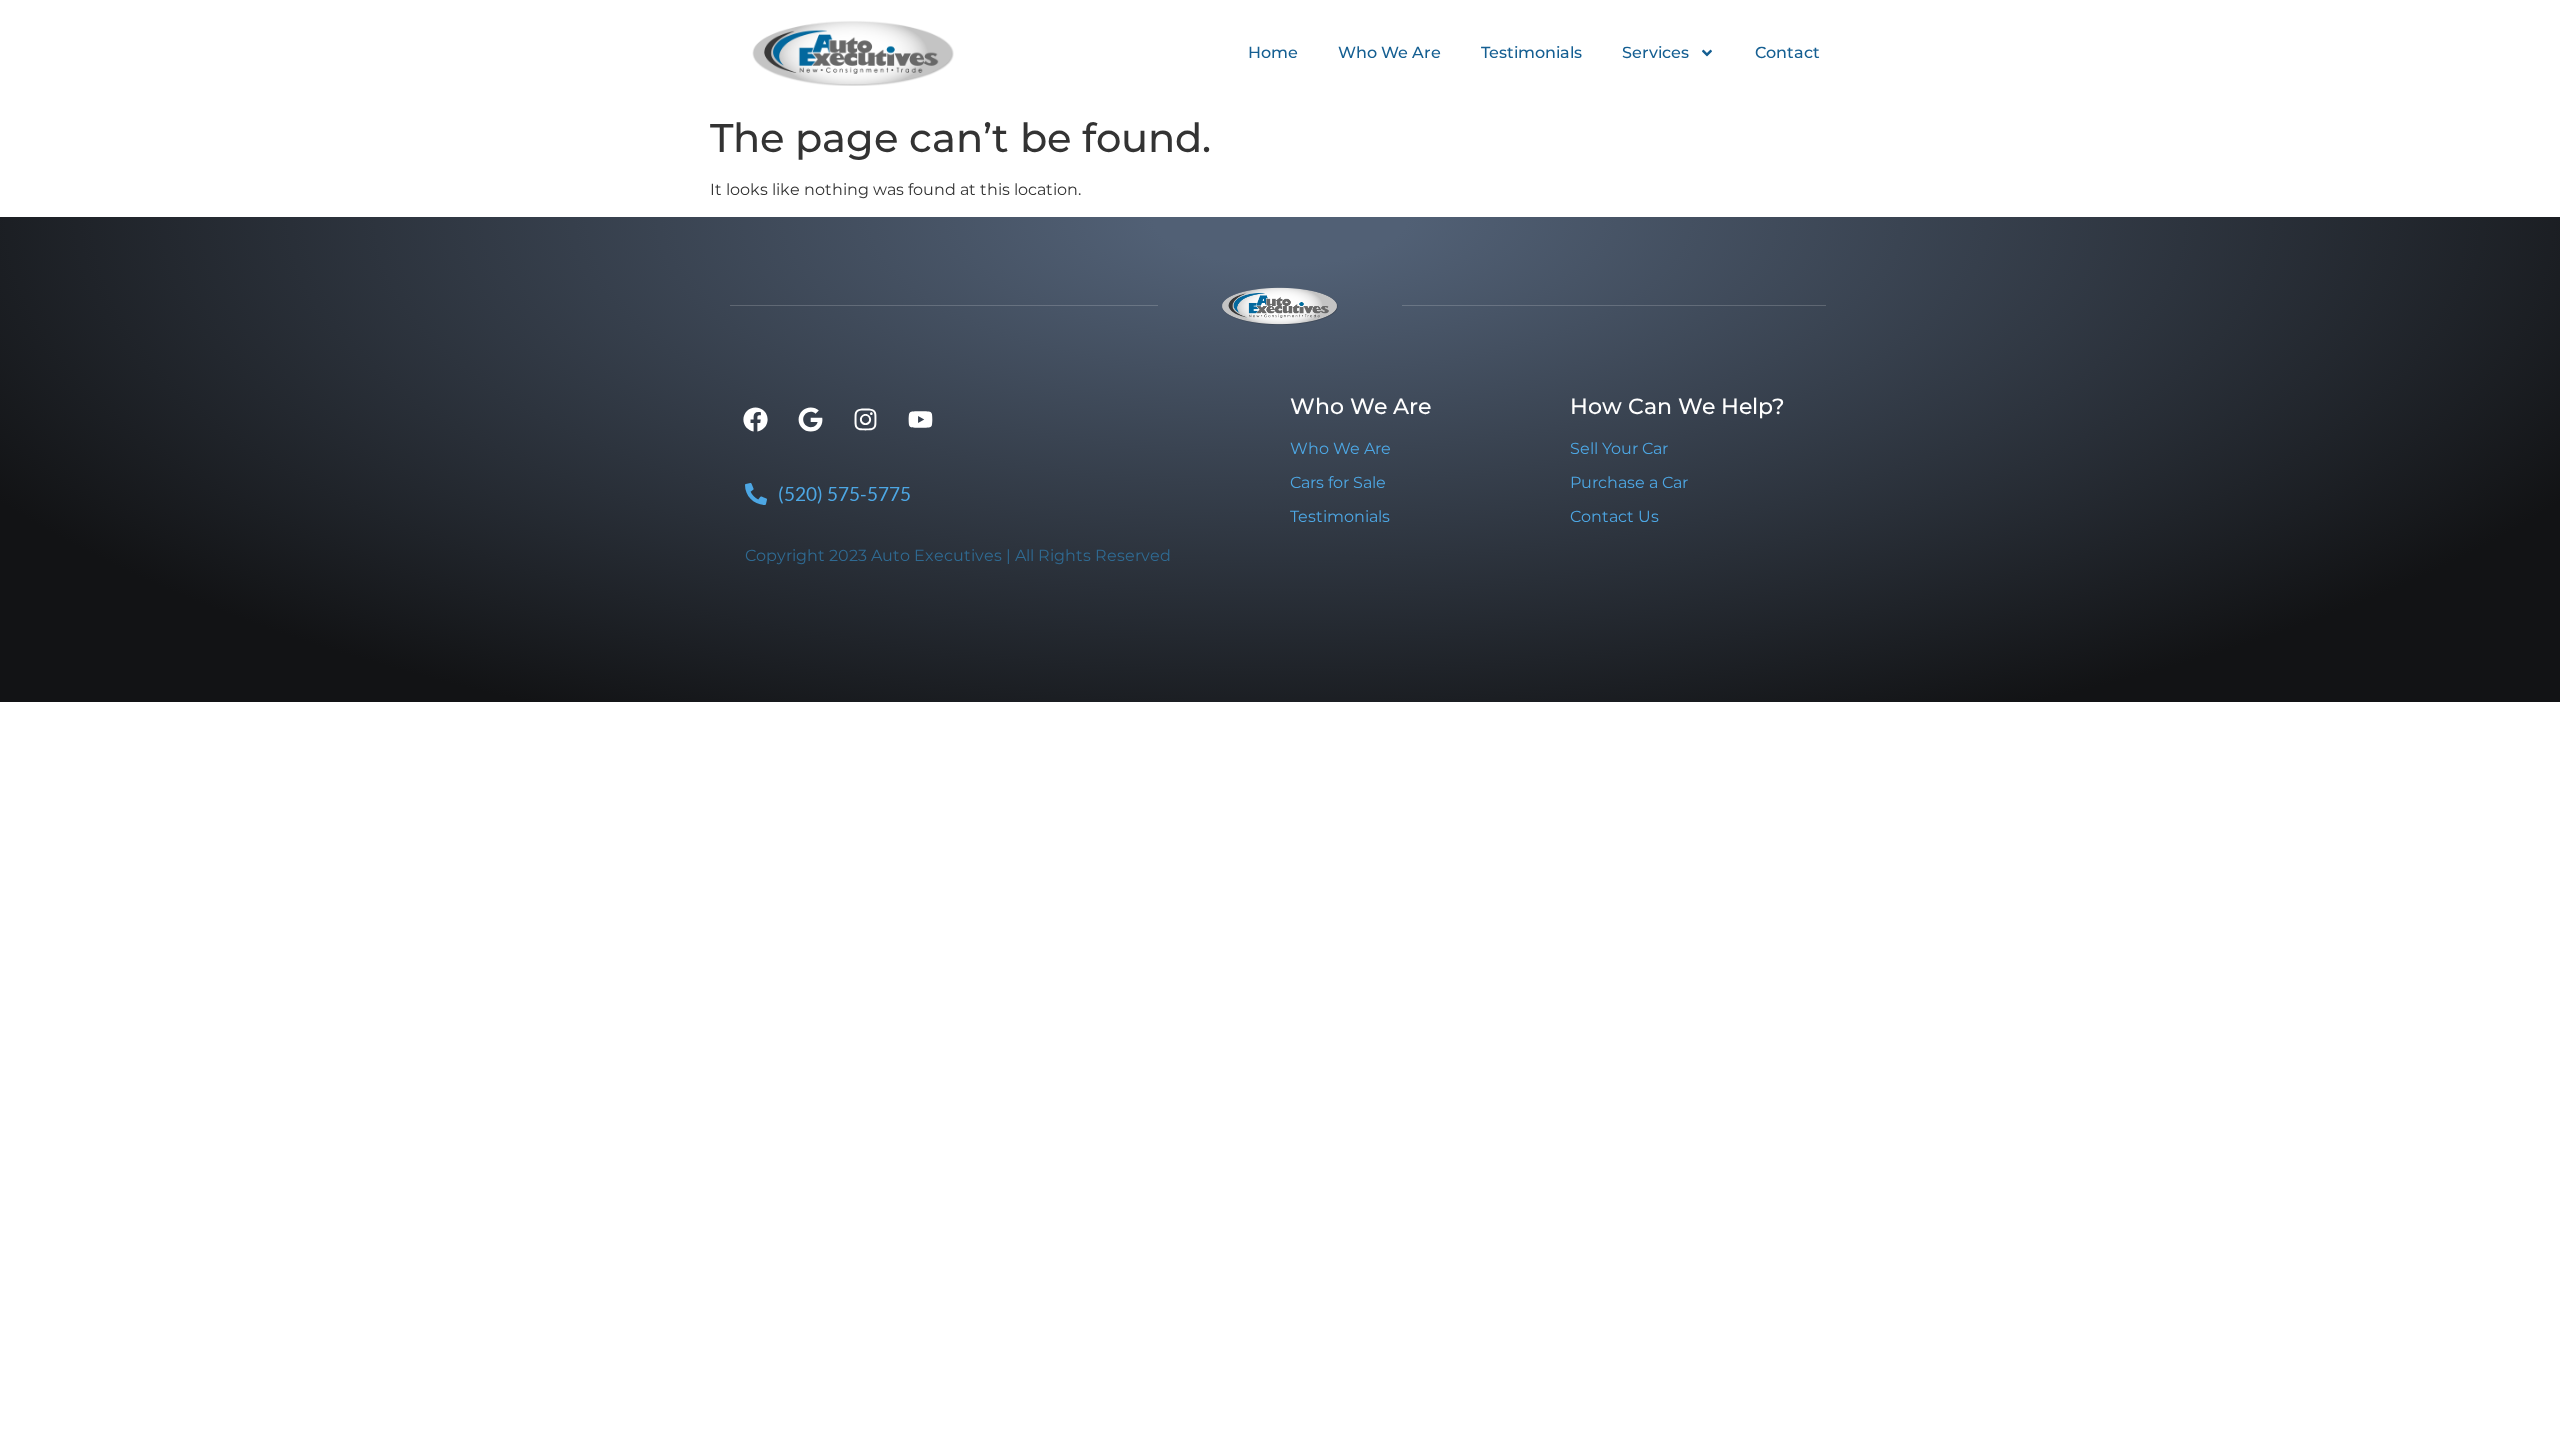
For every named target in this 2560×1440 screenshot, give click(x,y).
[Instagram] (865, 420)
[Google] (810, 420)
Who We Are (1389, 52)
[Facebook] (755, 420)
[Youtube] (920, 420)
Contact (1787, 52)
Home (1273, 52)
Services (1655, 52)
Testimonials (1531, 52)
